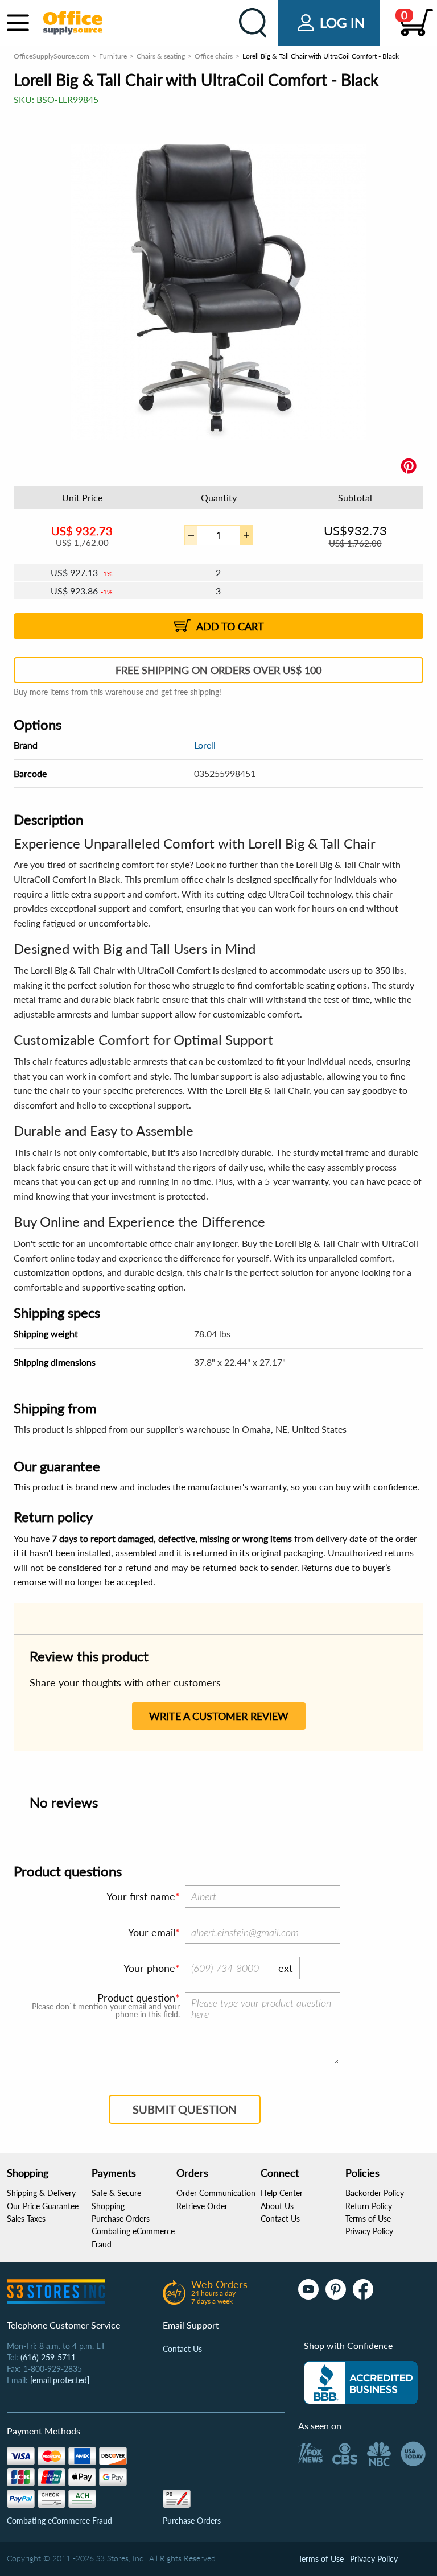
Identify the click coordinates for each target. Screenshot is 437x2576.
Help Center (282, 2193)
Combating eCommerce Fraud (59, 2521)
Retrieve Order (202, 2206)
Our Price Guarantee (43, 2206)
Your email (152, 1932)
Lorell (205, 745)
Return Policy (369, 2206)
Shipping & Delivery (41, 2193)
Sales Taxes (26, 2219)
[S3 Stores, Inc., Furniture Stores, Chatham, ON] (361, 2383)
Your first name (141, 1896)
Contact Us (280, 2219)
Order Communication (216, 2193)
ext (285, 1968)
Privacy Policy (369, 2231)
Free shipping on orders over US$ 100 (218, 670)
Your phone (149, 1968)
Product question (136, 1998)
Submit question (185, 2109)
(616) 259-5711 (48, 2357)
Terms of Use (368, 2219)
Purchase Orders (121, 2219)
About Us (277, 2206)
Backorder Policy (375, 2193)
